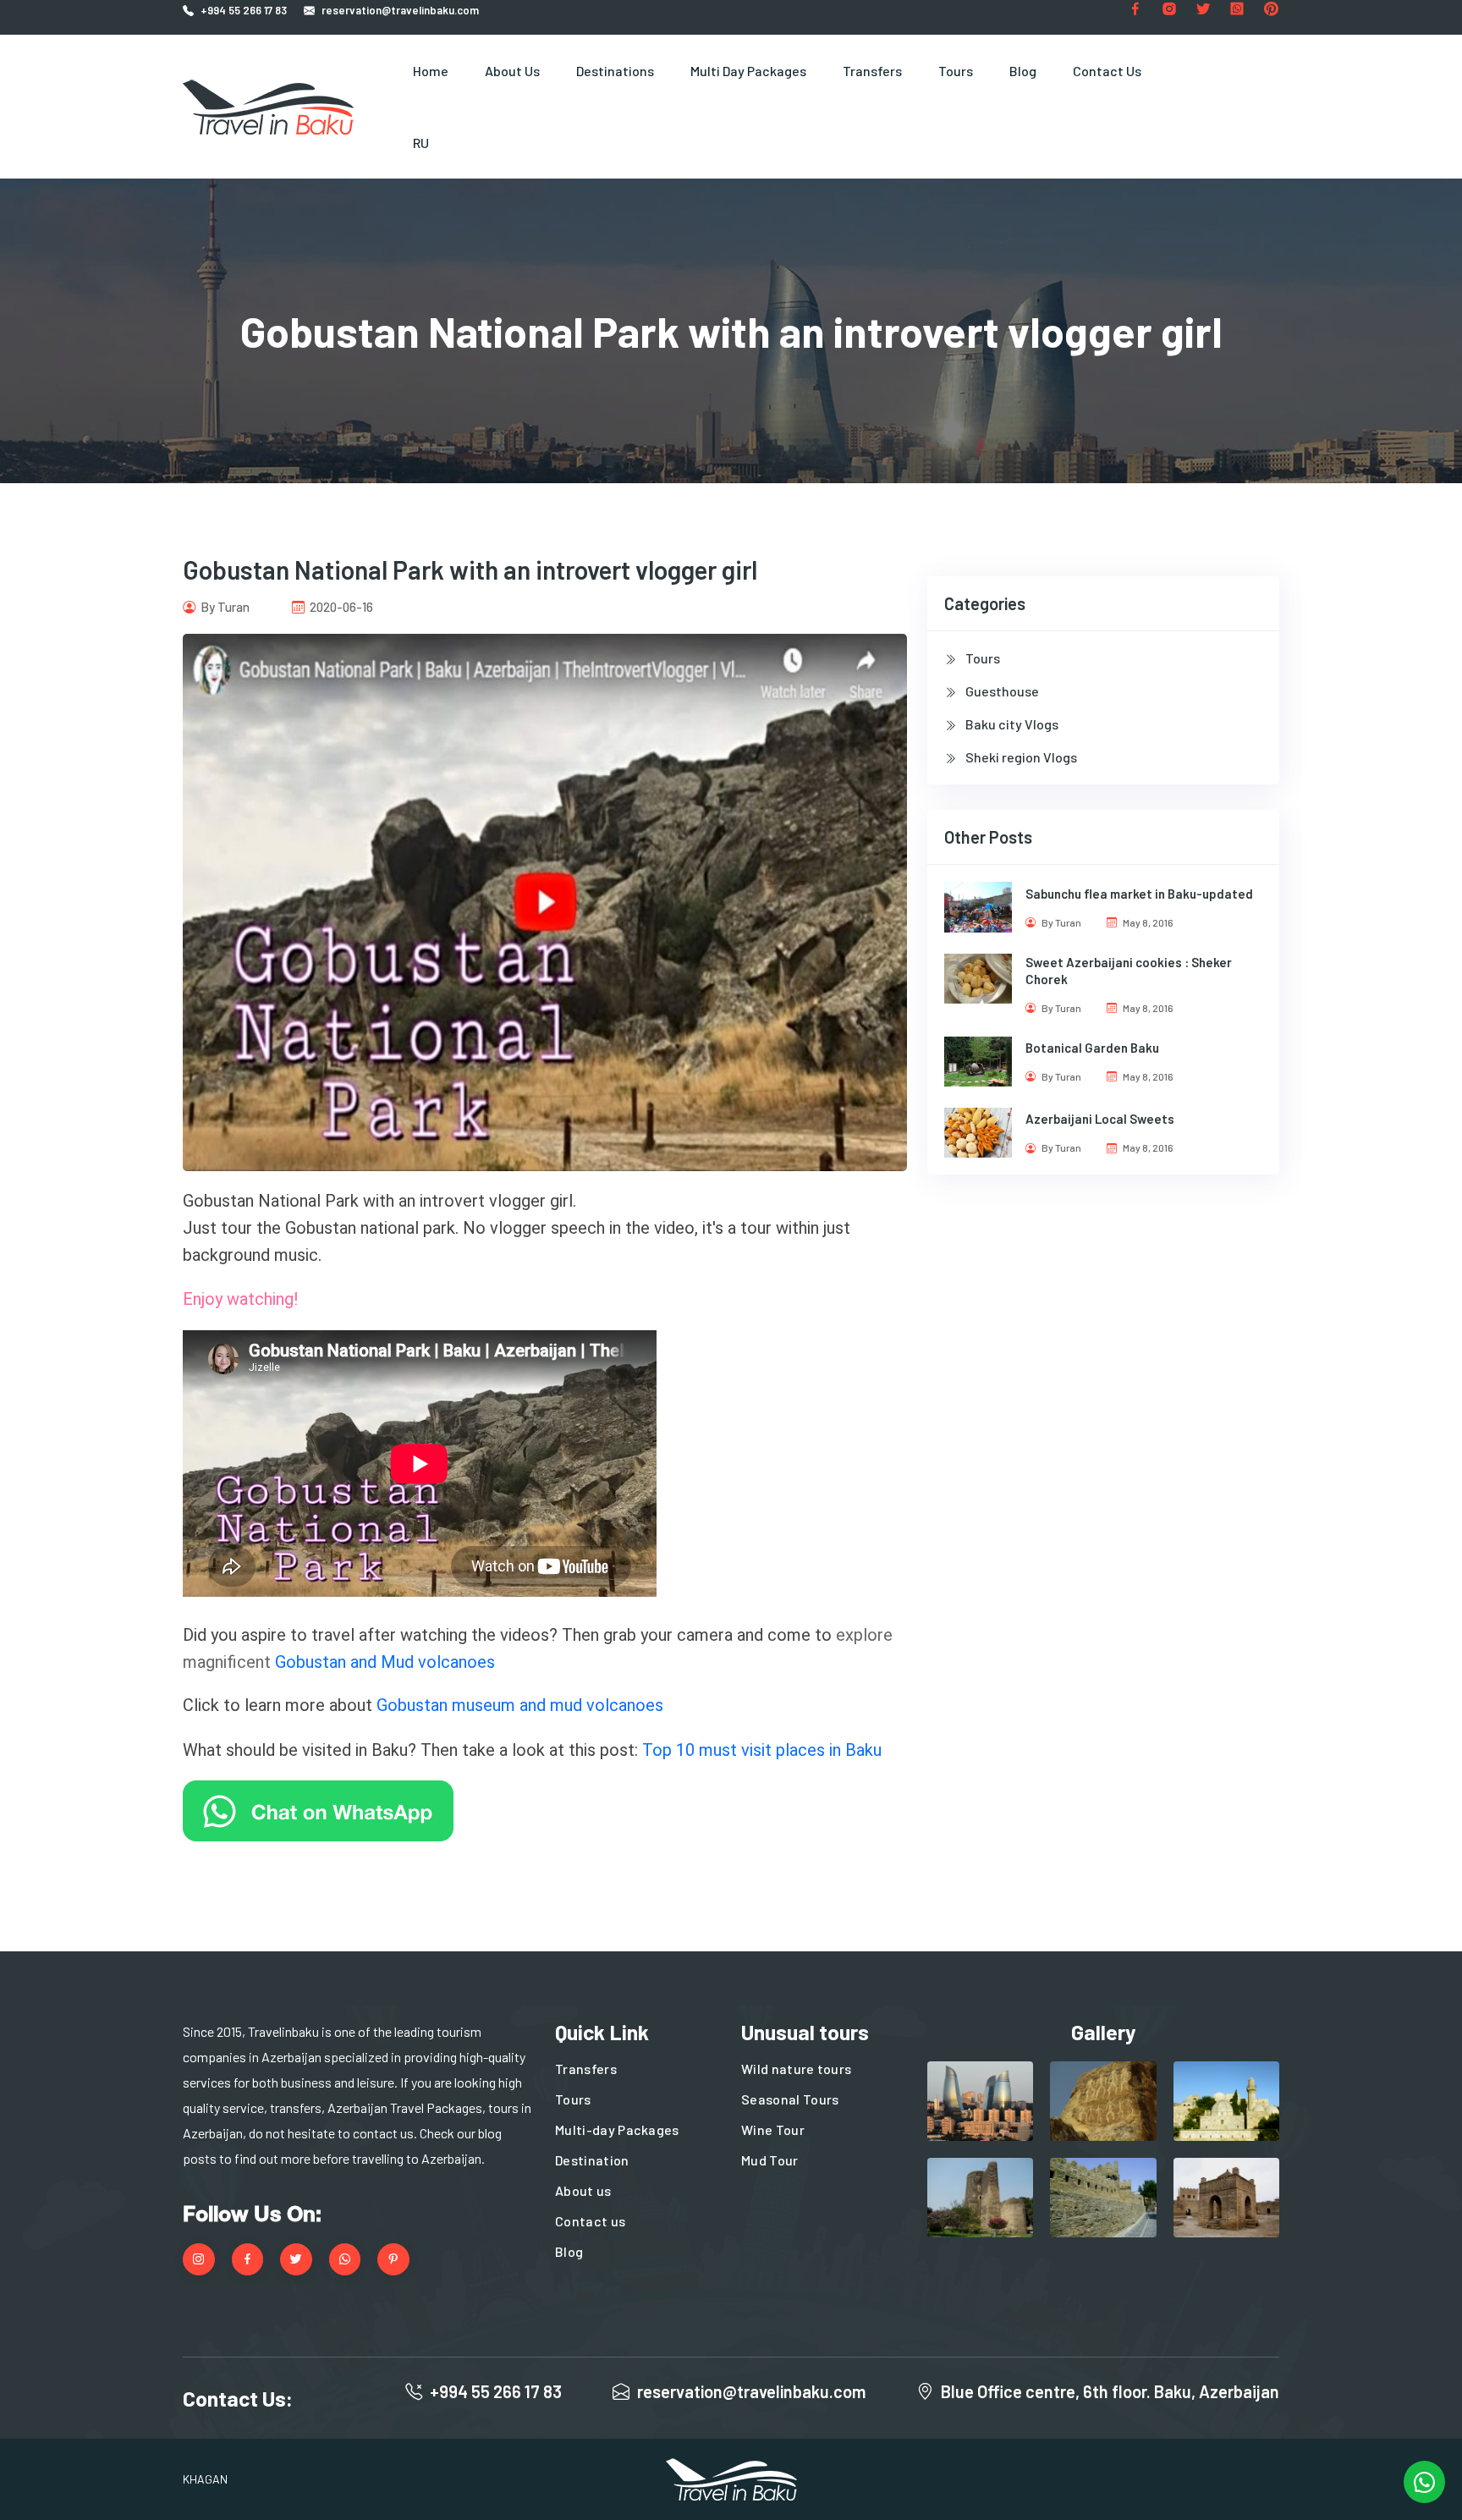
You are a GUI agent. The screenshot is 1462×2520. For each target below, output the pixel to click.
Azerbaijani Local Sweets (1100, 1119)
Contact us (590, 2221)
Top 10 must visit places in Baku (762, 1750)
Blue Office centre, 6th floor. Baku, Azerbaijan (1110, 2391)
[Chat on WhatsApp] (318, 1809)
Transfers (872, 71)
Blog (1023, 71)
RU (421, 143)
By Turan (224, 607)
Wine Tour (773, 2129)
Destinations (615, 71)
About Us (512, 71)
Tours (956, 71)
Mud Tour (770, 2160)
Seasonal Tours (790, 2099)
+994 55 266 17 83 (244, 10)
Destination (592, 2160)
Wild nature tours (796, 2069)
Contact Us (1107, 71)
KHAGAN (205, 2479)
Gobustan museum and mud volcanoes (520, 1705)
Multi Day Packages (748, 71)
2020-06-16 (340, 607)
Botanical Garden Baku (1092, 1048)
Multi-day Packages (617, 2129)
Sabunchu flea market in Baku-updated (1139, 894)
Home (431, 71)
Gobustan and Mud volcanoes (385, 1662)
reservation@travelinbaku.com (400, 10)
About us (583, 2190)
